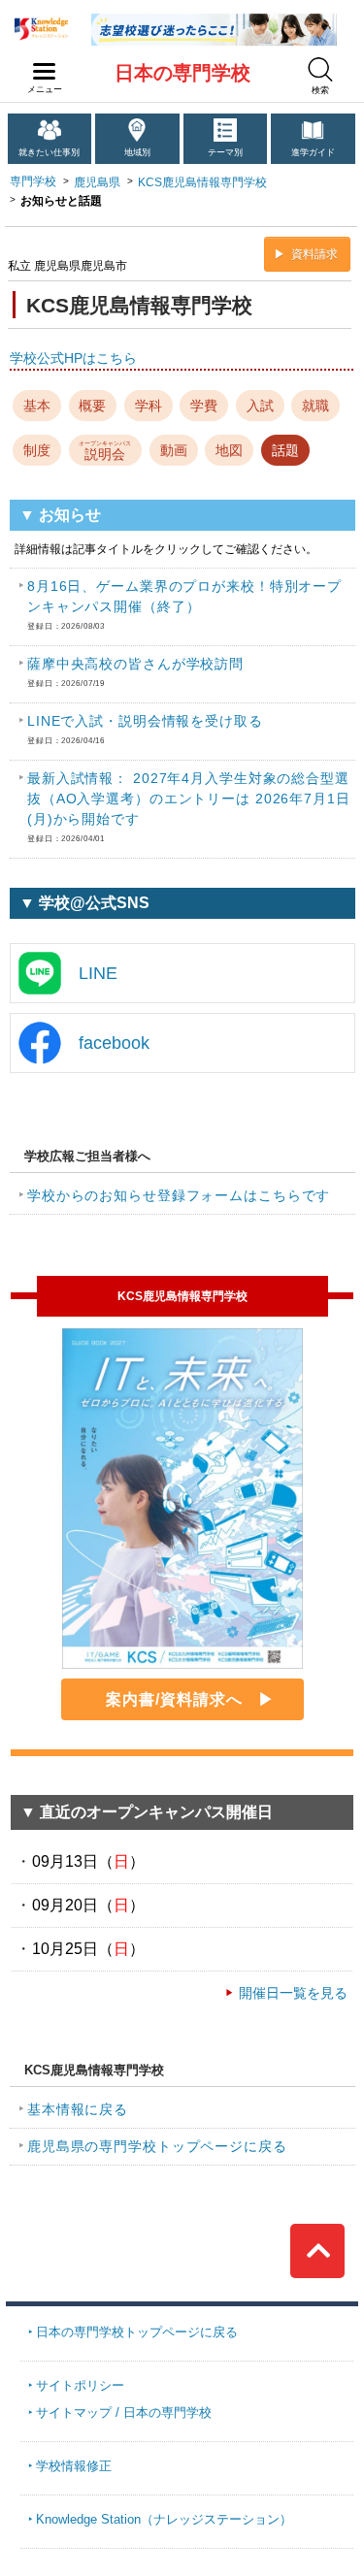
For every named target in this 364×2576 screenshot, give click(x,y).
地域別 (137, 152)
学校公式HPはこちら (73, 358)
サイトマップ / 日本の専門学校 (124, 2413)
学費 (204, 406)
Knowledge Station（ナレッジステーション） (164, 2519)
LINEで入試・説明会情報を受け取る (145, 729)
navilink (45, 72)
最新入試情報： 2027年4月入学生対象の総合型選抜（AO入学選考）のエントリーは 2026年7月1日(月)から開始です (189, 807)
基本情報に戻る (78, 2109)
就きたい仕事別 (49, 152)
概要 (92, 406)
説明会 (105, 451)
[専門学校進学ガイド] (214, 21)
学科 (149, 406)
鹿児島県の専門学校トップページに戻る (157, 2146)
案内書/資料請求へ (174, 1699)
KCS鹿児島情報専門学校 (202, 182)
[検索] (320, 69)
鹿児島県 (97, 182)
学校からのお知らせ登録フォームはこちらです (179, 1195)
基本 (37, 406)
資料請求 (314, 254)
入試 (260, 406)
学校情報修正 (74, 2466)
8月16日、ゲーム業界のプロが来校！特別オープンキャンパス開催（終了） (184, 604)
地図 (229, 450)
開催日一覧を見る (293, 1993)
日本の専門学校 (182, 73)
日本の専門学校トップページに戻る (137, 2332)
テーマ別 (225, 152)
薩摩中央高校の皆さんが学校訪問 (135, 672)
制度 (37, 450)
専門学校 (33, 181)
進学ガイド (313, 152)
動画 (174, 450)
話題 (285, 450)
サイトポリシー (80, 2385)
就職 (315, 406)
